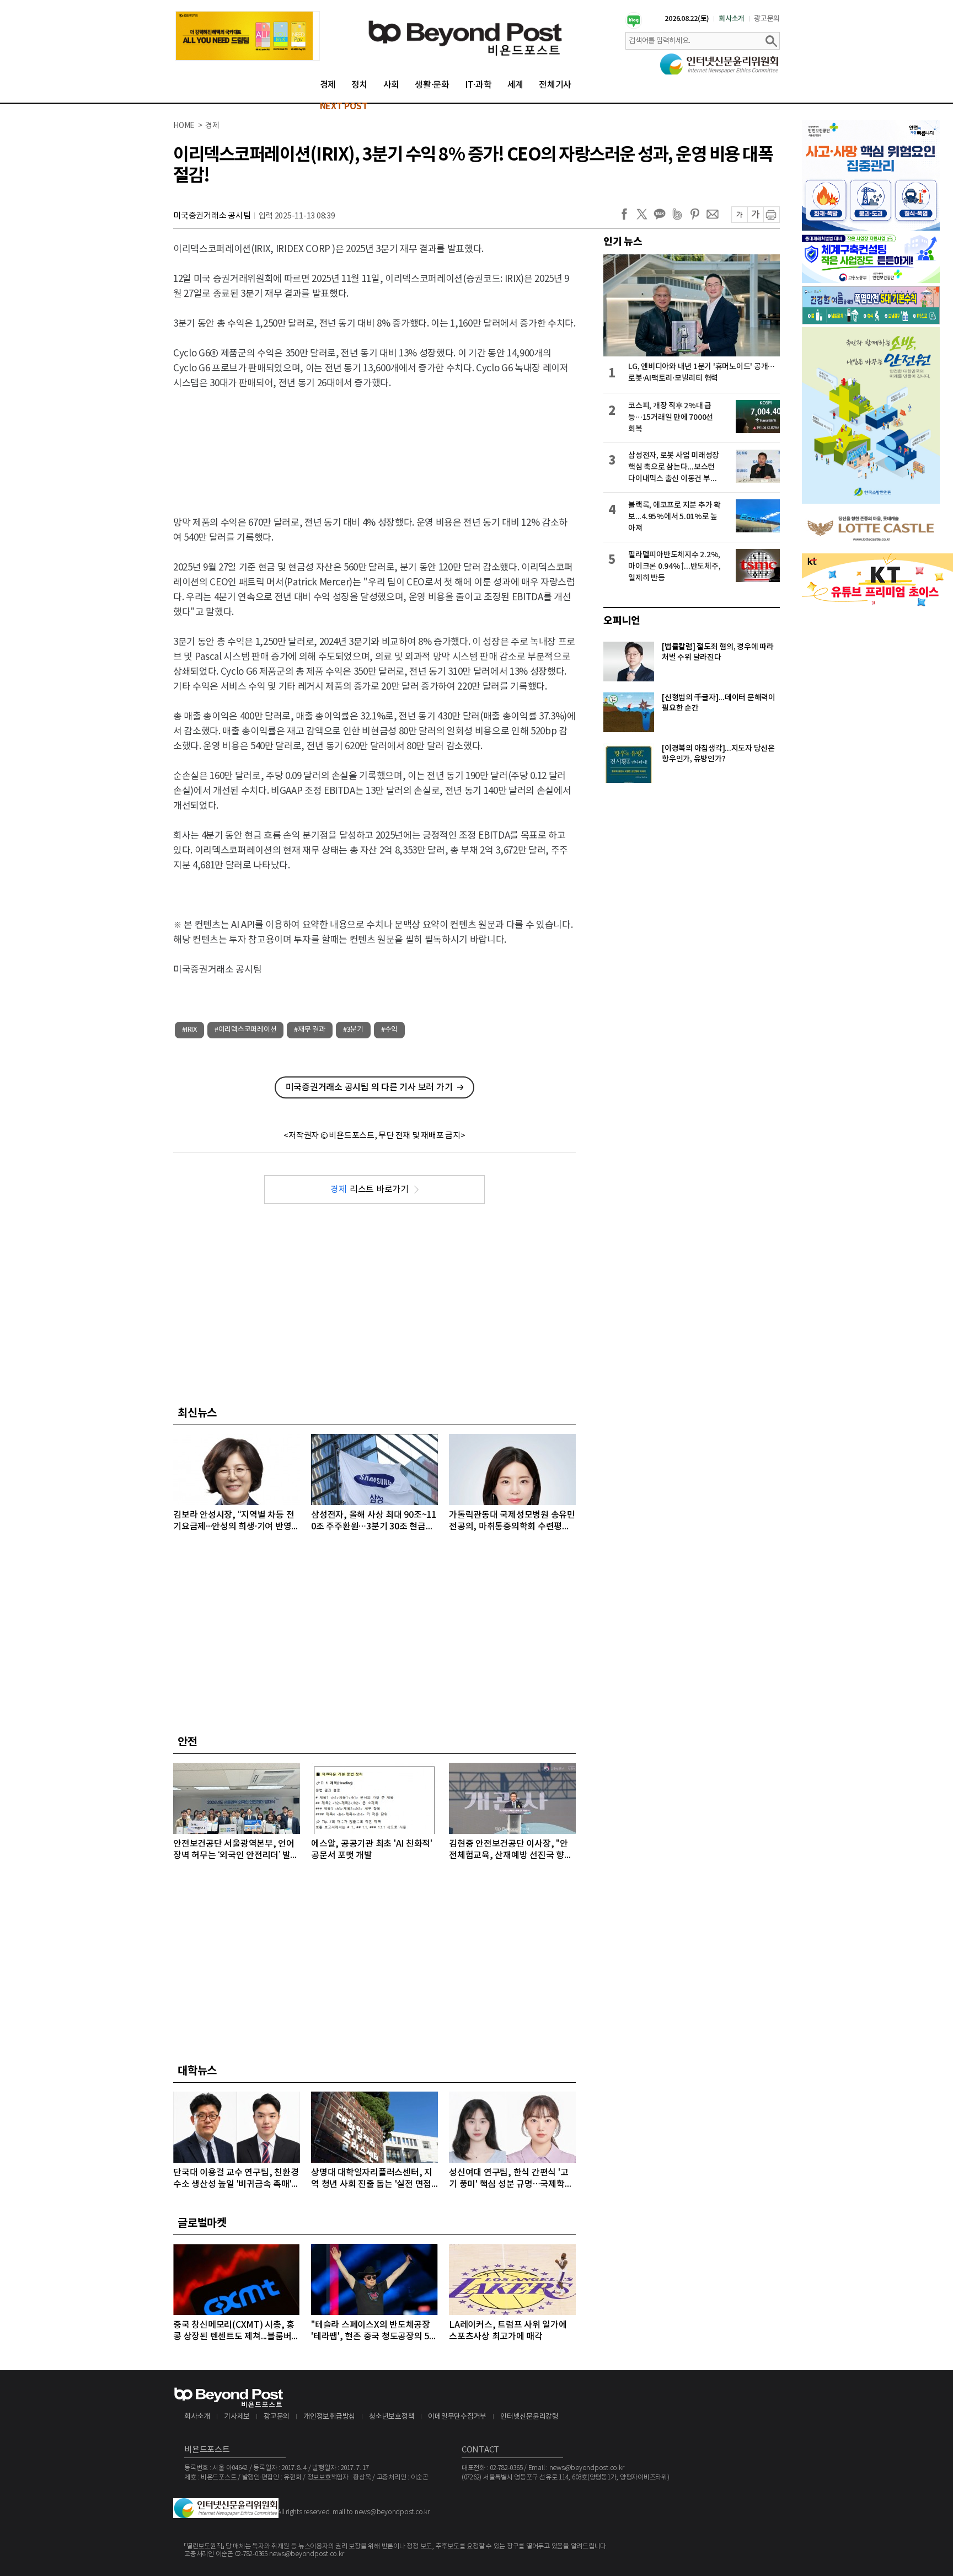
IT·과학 (478, 85)
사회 (392, 85)
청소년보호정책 (392, 2417)
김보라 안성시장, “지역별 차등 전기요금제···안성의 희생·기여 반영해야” (236, 1521)
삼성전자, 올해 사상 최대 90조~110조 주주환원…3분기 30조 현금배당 (374, 1521)
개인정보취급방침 (329, 2417)
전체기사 (555, 85)
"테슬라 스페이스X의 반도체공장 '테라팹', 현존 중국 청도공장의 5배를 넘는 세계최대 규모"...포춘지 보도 (374, 2331)
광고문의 (767, 19)
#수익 (389, 1030)
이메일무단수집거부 (457, 2417)
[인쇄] (772, 215)
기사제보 (237, 2417)
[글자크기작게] (739, 215)
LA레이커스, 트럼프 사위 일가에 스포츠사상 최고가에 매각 (508, 2331)
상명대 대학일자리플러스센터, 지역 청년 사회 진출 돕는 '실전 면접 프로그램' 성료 (372, 2179)
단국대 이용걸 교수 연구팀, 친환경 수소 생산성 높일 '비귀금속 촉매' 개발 (236, 2179)
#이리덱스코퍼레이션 (246, 1030)
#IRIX (189, 1030)
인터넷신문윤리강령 (529, 2417)
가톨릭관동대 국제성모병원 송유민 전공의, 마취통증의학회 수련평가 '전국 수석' (512, 1521)
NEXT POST (344, 106)
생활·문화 (432, 85)
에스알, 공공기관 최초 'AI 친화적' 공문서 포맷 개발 (372, 1850)
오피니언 (622, 621)
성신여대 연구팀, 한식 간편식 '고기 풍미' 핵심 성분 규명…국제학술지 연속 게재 (511, 2179)
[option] (248, 36)
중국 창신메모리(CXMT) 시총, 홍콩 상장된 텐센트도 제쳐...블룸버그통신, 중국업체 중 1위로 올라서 (236, 2331)
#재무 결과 (310, 1030)
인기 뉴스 (623, 242)
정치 (360, 85)
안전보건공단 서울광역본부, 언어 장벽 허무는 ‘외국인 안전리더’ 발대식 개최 (236, 1850)
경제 (328, 85)
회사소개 (732, 19)
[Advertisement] (374, 444)
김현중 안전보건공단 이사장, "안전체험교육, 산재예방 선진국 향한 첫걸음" (511, 1850)
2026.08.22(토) (687, 19)
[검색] (771, 41)
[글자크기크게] (755, 215)
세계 (516, 85)
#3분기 (353, 1030)
